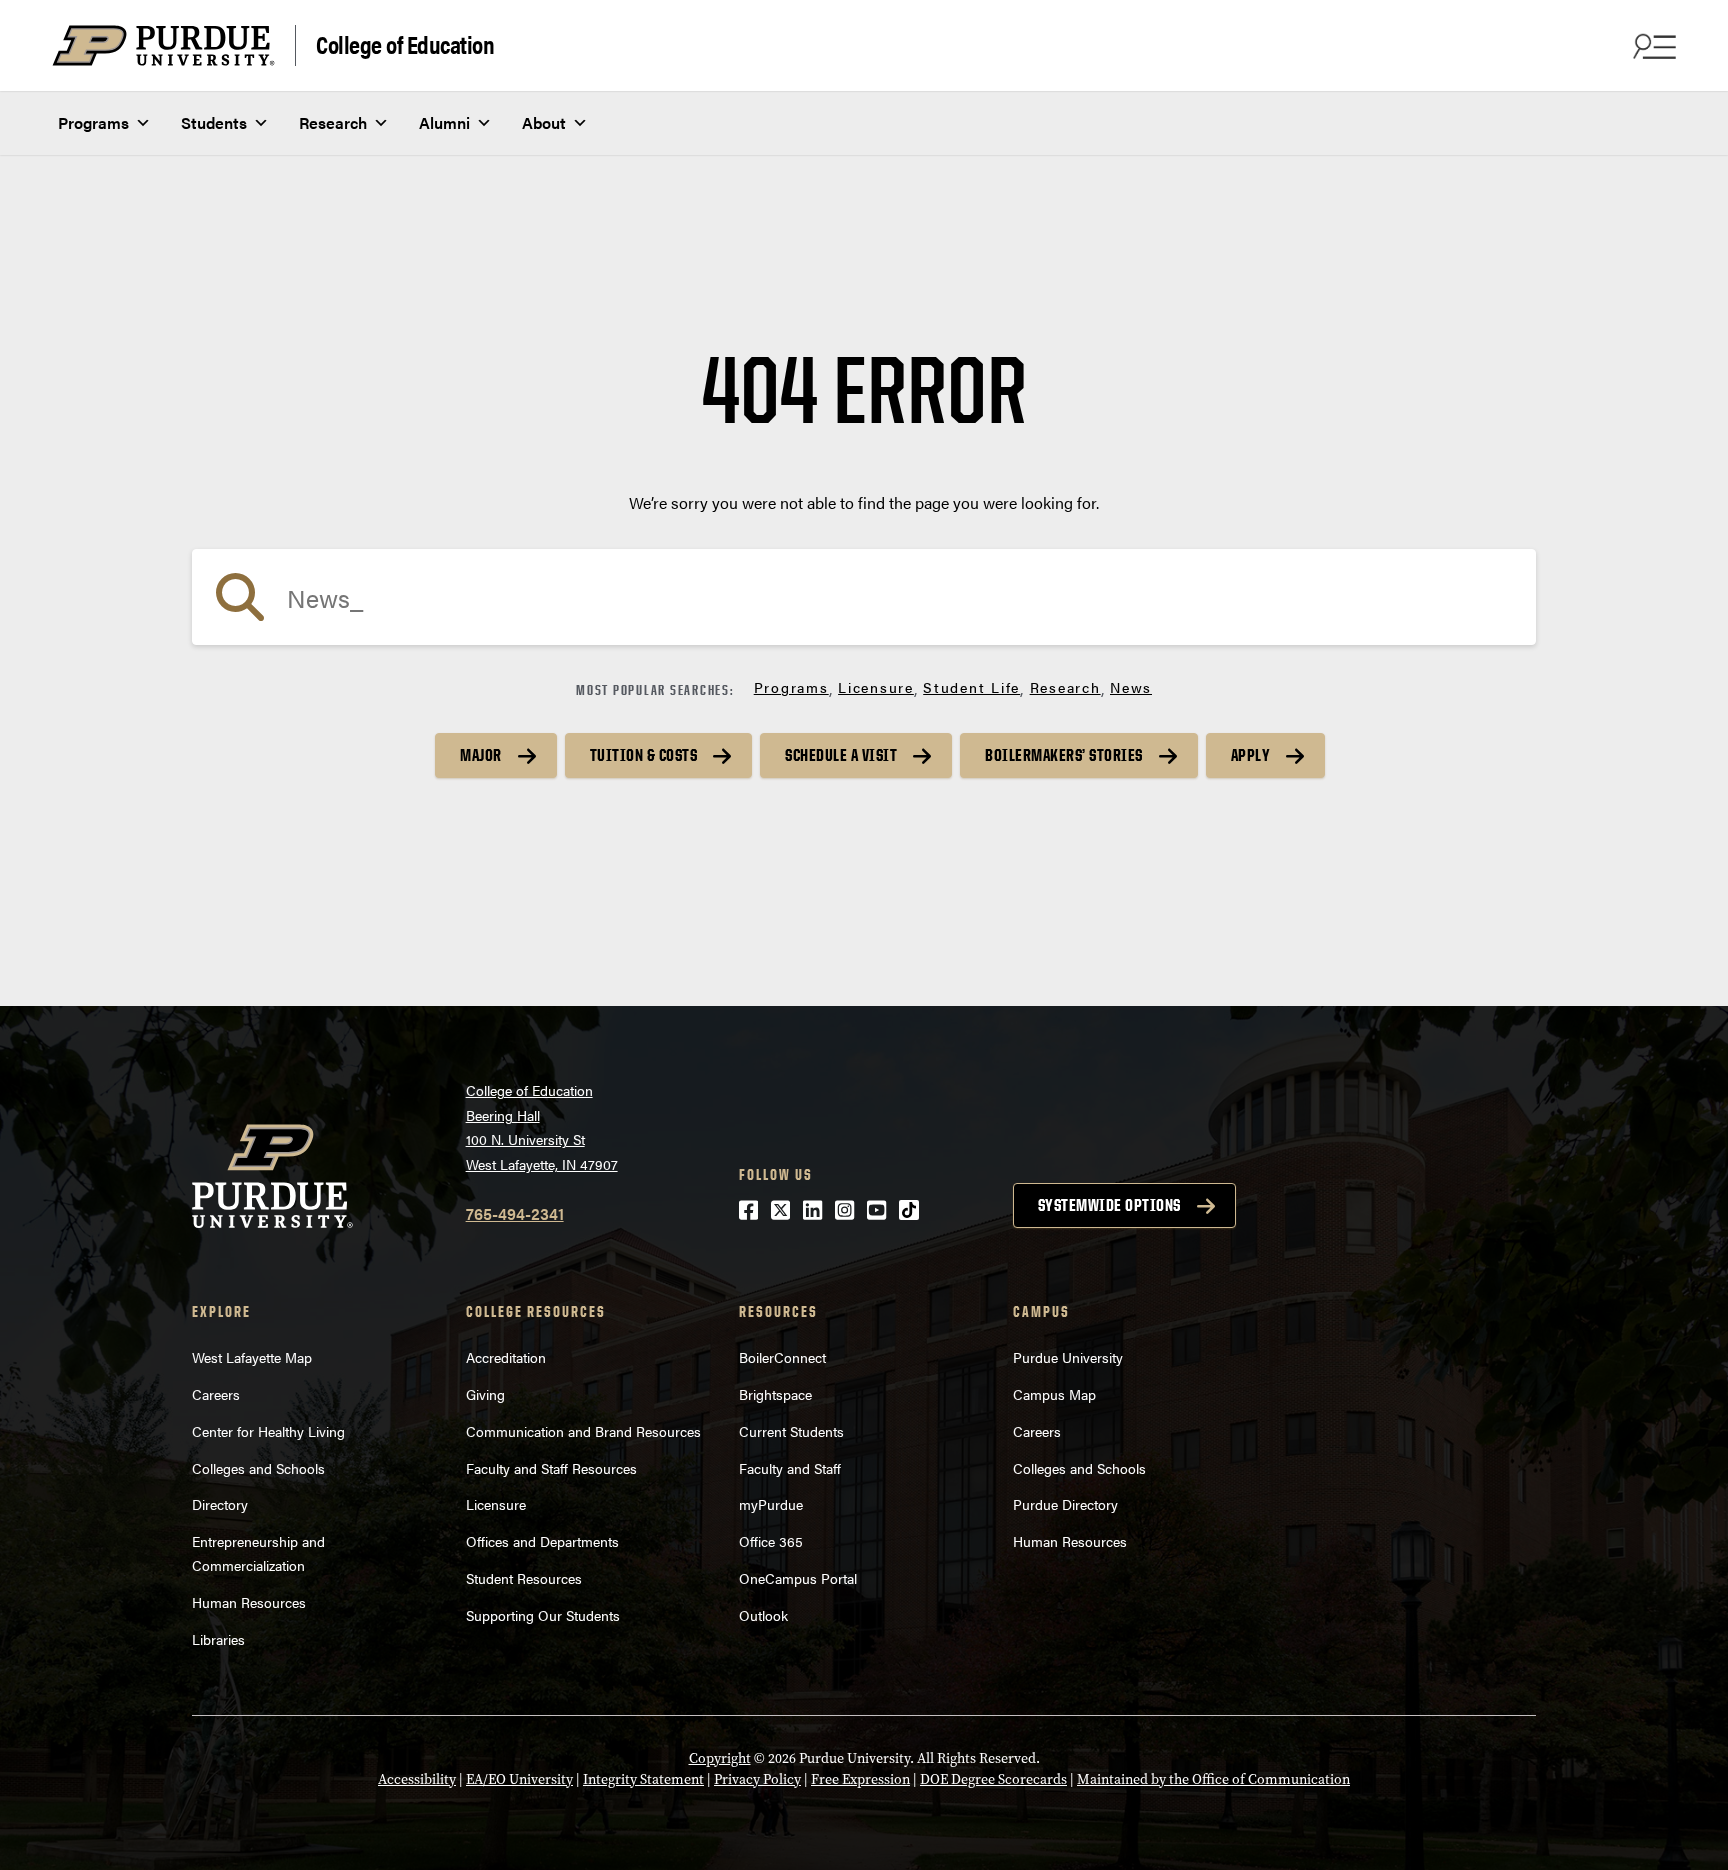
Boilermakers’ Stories (1064, 755)
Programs (93, 122)
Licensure (876, 687)
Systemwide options (1109, 1205)
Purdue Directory (1065, 1504)
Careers (216, 1394)
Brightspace (775, 1394)
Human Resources (249, 1602)
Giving (485, 1394)
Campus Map (1054, 1394)
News (1131, 687)
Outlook (763, 1615)
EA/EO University (519, 1779)
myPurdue (771, 1504)
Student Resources (524, 1578)
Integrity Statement (643, 1779)
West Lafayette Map (252, 1357)
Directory (220, 1504)
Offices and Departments (542, 1541)
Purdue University (1068, 1357)
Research (333, 122)
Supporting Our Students (543, 1615)
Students (214, 122)
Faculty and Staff (790, 1468)
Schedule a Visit (841, 755)
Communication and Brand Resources (583, 1431)
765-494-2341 (515, 1213)
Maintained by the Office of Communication (1213, 1779)
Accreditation (506, 1357)
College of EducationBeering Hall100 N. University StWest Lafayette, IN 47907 (542, 1127)
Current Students (791, 1431)
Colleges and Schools (258, 1468)
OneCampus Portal (798, 1578)
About (544, 122)
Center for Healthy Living (268, 1431)
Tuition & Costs (644, 755)
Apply (1251, 755)
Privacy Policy (757, 1779)
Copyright (720, 1758)
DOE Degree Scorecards (993, 1779)
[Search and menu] (1652, 46)
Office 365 (771, 1541)
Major (481, 755)
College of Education (405, 43)
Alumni (444, 122)
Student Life (971, 687)
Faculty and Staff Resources (551, 1468)
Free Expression (860, 1779)
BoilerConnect (782, 1357)
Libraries (218, 1639)
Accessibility (417, 1779)
